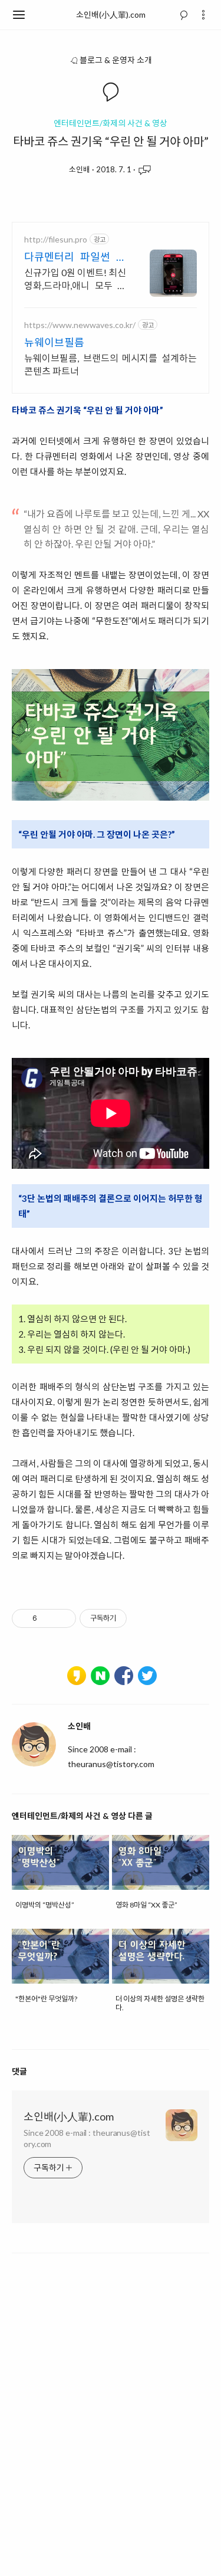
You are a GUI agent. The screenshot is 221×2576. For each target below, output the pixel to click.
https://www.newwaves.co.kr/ (80, 325)
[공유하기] (48, 1618)
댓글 (19, 2071)
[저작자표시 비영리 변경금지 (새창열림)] (143, 1618)
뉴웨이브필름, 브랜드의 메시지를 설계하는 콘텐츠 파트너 (111, 364)
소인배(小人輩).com (111, 14)
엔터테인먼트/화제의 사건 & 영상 (111, 123)
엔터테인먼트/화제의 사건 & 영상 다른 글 (82, 1816)
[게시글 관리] (63, 1618)
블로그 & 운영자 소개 (116, 60)
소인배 (80, 169)
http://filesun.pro (56, 239)
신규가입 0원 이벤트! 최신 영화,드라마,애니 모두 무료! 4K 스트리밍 (75, 279)
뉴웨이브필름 (54, 342)
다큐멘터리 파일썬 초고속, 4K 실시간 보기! (75, 257)
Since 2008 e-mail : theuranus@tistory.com (87, 2138)
